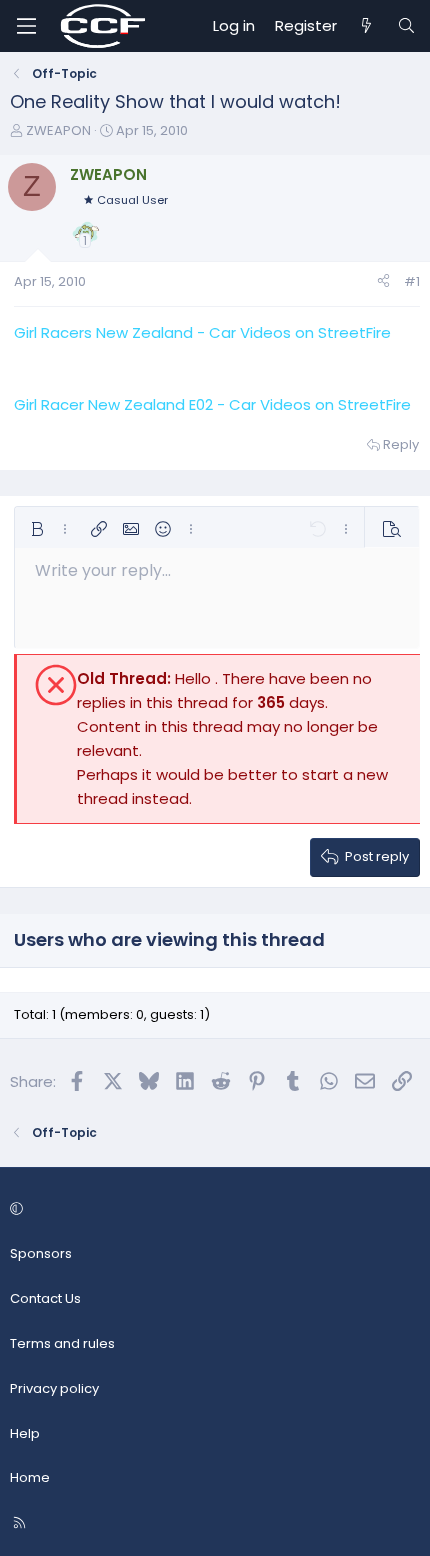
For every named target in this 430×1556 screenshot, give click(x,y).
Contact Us (45, 1298)
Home (30, 1477)
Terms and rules (62, 1343)
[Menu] (26, 26)
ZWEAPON (58, 130)
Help (25, 1433)
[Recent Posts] (366, 26)
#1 (412, 281)
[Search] (406, 26)
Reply (401, 444)
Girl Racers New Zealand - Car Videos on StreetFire (202, 332)
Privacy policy (54, 1388)
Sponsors (41, 1253)
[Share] (383, 282)
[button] (37, 529)
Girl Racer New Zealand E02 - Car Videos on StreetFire (212, 404)
